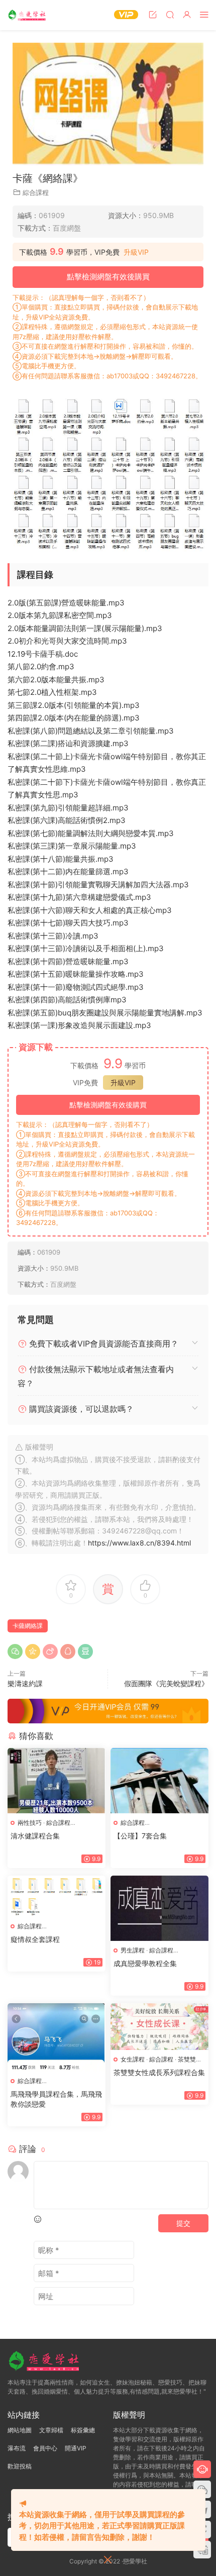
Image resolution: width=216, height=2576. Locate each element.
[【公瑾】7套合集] (159, 1781)
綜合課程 (36, 192)
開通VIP (76, 2448)
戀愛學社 (28, 15)
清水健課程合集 (35, 1836)
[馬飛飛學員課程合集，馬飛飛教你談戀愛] (57, 2037)
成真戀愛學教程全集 (145, 1963)
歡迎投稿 (20, 2466)
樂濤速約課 (25, 1683)
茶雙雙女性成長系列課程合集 (159, 2072)
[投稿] (153, 14)
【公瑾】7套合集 (140, 1836)
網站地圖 (20, 2430)
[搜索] (170, 14)
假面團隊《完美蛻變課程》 (166, 1683)
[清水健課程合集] (57, 1781)
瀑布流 (17, 2448)
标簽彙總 (83, 2430)
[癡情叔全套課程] (57, 1896)
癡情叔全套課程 (35, 1939)
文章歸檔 (51, 2430)
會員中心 (45, 2448)
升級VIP (136, 252)
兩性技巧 (30, 1823)
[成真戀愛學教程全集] (159, 1908)
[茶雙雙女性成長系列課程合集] (159, 2026)
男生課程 (133, 1950)
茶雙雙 (187, 2059)
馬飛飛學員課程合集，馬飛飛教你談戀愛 (56, 2099)
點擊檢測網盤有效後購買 (108, 277)
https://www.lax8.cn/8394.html (139, 1543)
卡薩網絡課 (28, 1626)
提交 (183, 2223)
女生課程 (133, 2059)
